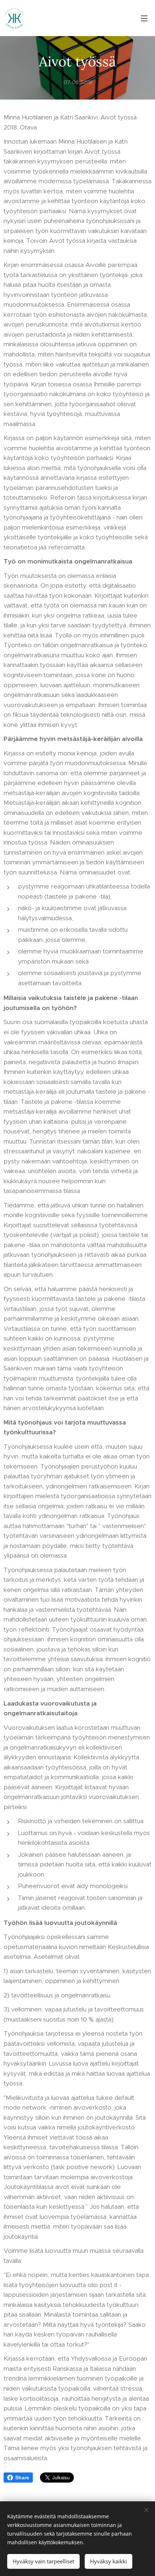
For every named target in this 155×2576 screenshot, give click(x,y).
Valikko (144, 18)
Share (22, 2478)
